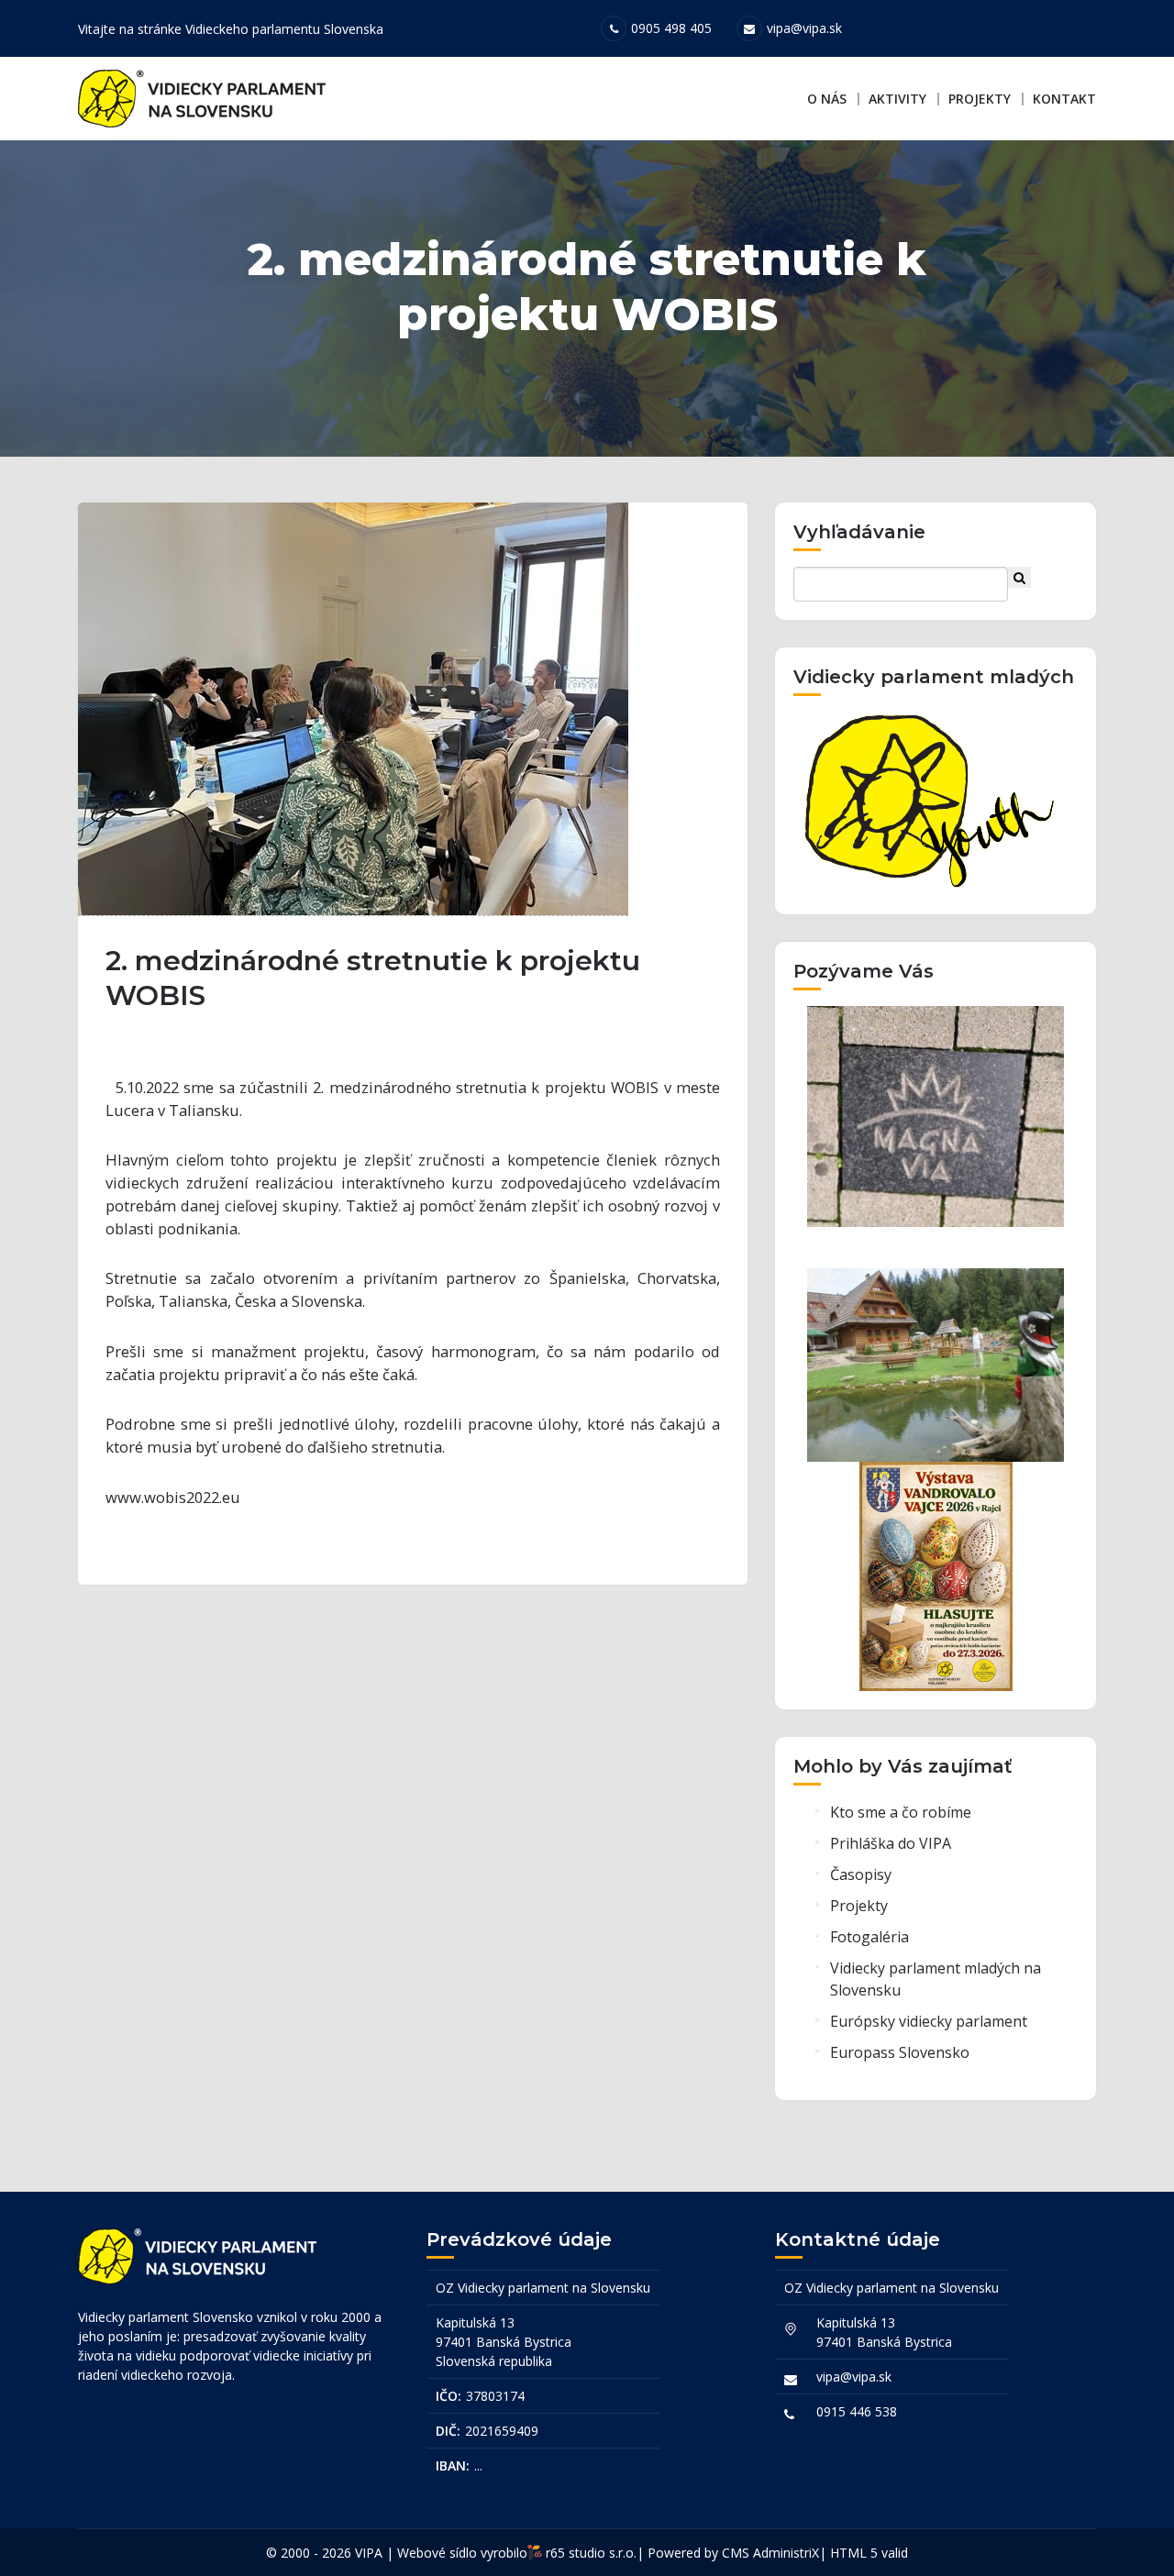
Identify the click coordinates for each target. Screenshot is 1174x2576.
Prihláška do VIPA (891, 1843)
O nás (827, 99)
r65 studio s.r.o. (591, 2553)
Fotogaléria (869, 1937)
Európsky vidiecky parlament (929, 2021)
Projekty (980, 99)
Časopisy (861, 1874)
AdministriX (786, 2553)
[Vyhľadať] (1019, 577)
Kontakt (1064, 99)
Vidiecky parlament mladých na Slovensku (936, 1979)
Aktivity (897, 99)
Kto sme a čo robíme (901, 1812)
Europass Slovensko (900, 2052)
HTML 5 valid (869, 2553)
